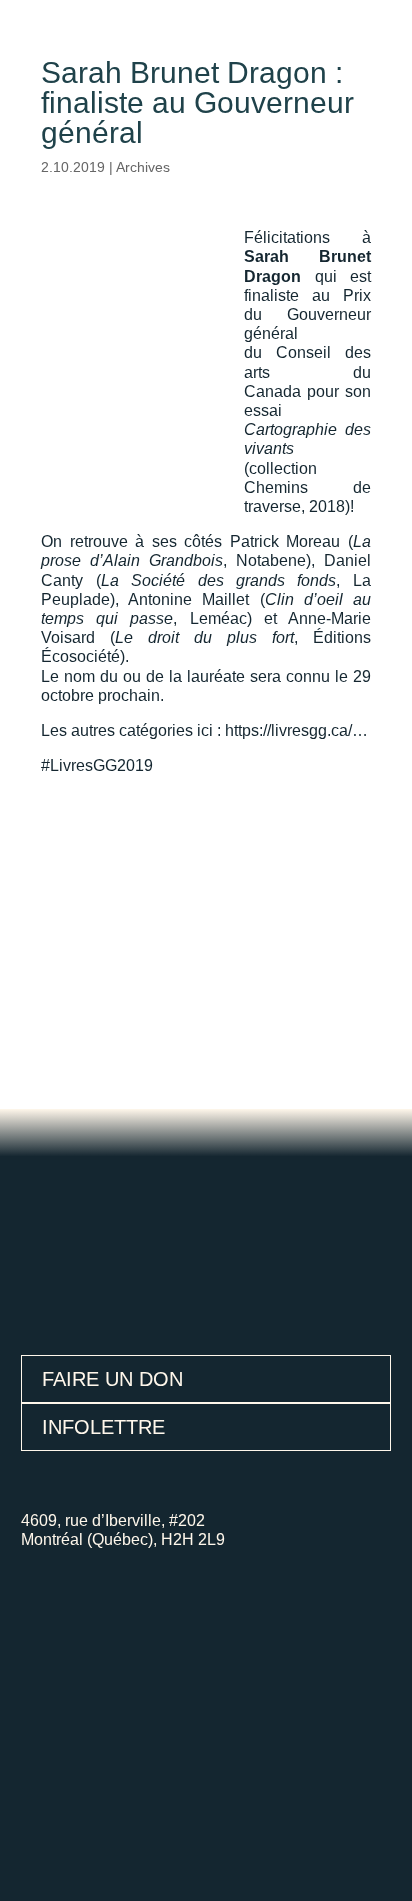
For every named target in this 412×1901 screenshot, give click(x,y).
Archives (143, 167)
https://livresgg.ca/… (296, 730)
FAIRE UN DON (112, 1379)
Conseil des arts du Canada (307, 371)
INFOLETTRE (103, 1427)
